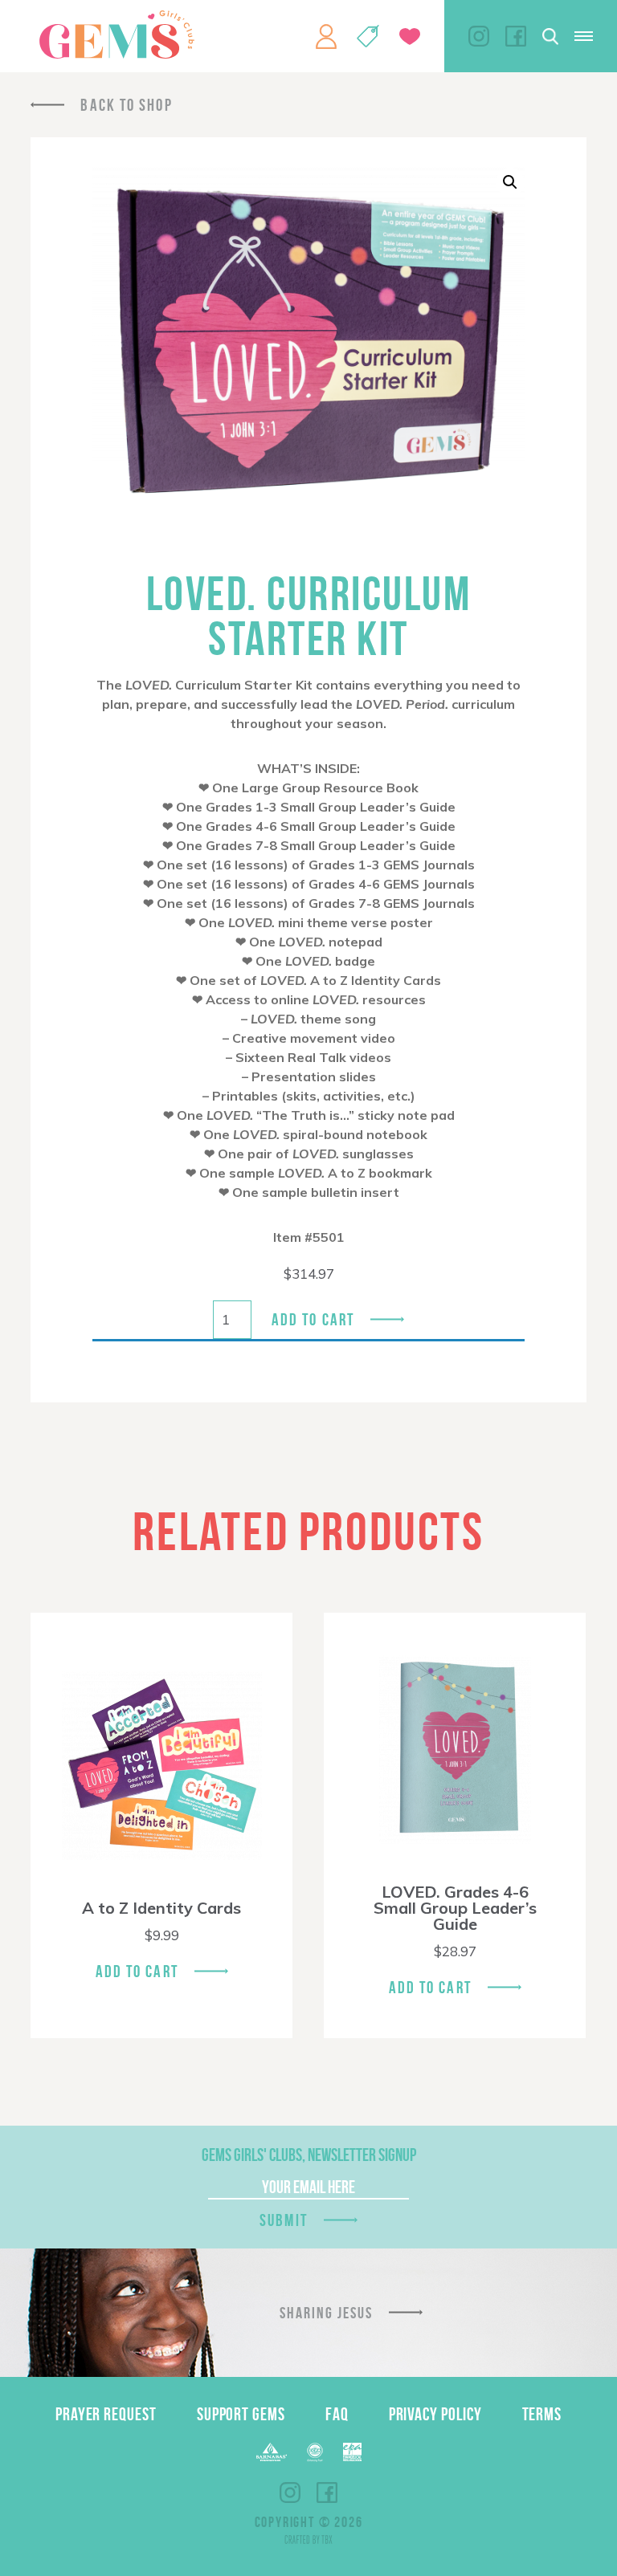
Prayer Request (106, 2414)
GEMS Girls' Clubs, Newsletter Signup (309, 2155)
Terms (542, 2414)
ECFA (315, 2452)
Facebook (516, 36)
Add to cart (313, 1319)
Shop (368, 36)
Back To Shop (126, 105)
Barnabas (272, 2452)
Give (410, 37)
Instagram (479, 36)
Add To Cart (137, 1971)
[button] (510, 182)
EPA (352, 2452)
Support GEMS (241, 2414)
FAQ (337, 2414)
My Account (326, 36)
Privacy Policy (435, 2414)
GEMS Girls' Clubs (116, 35)
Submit (284, 2220)
